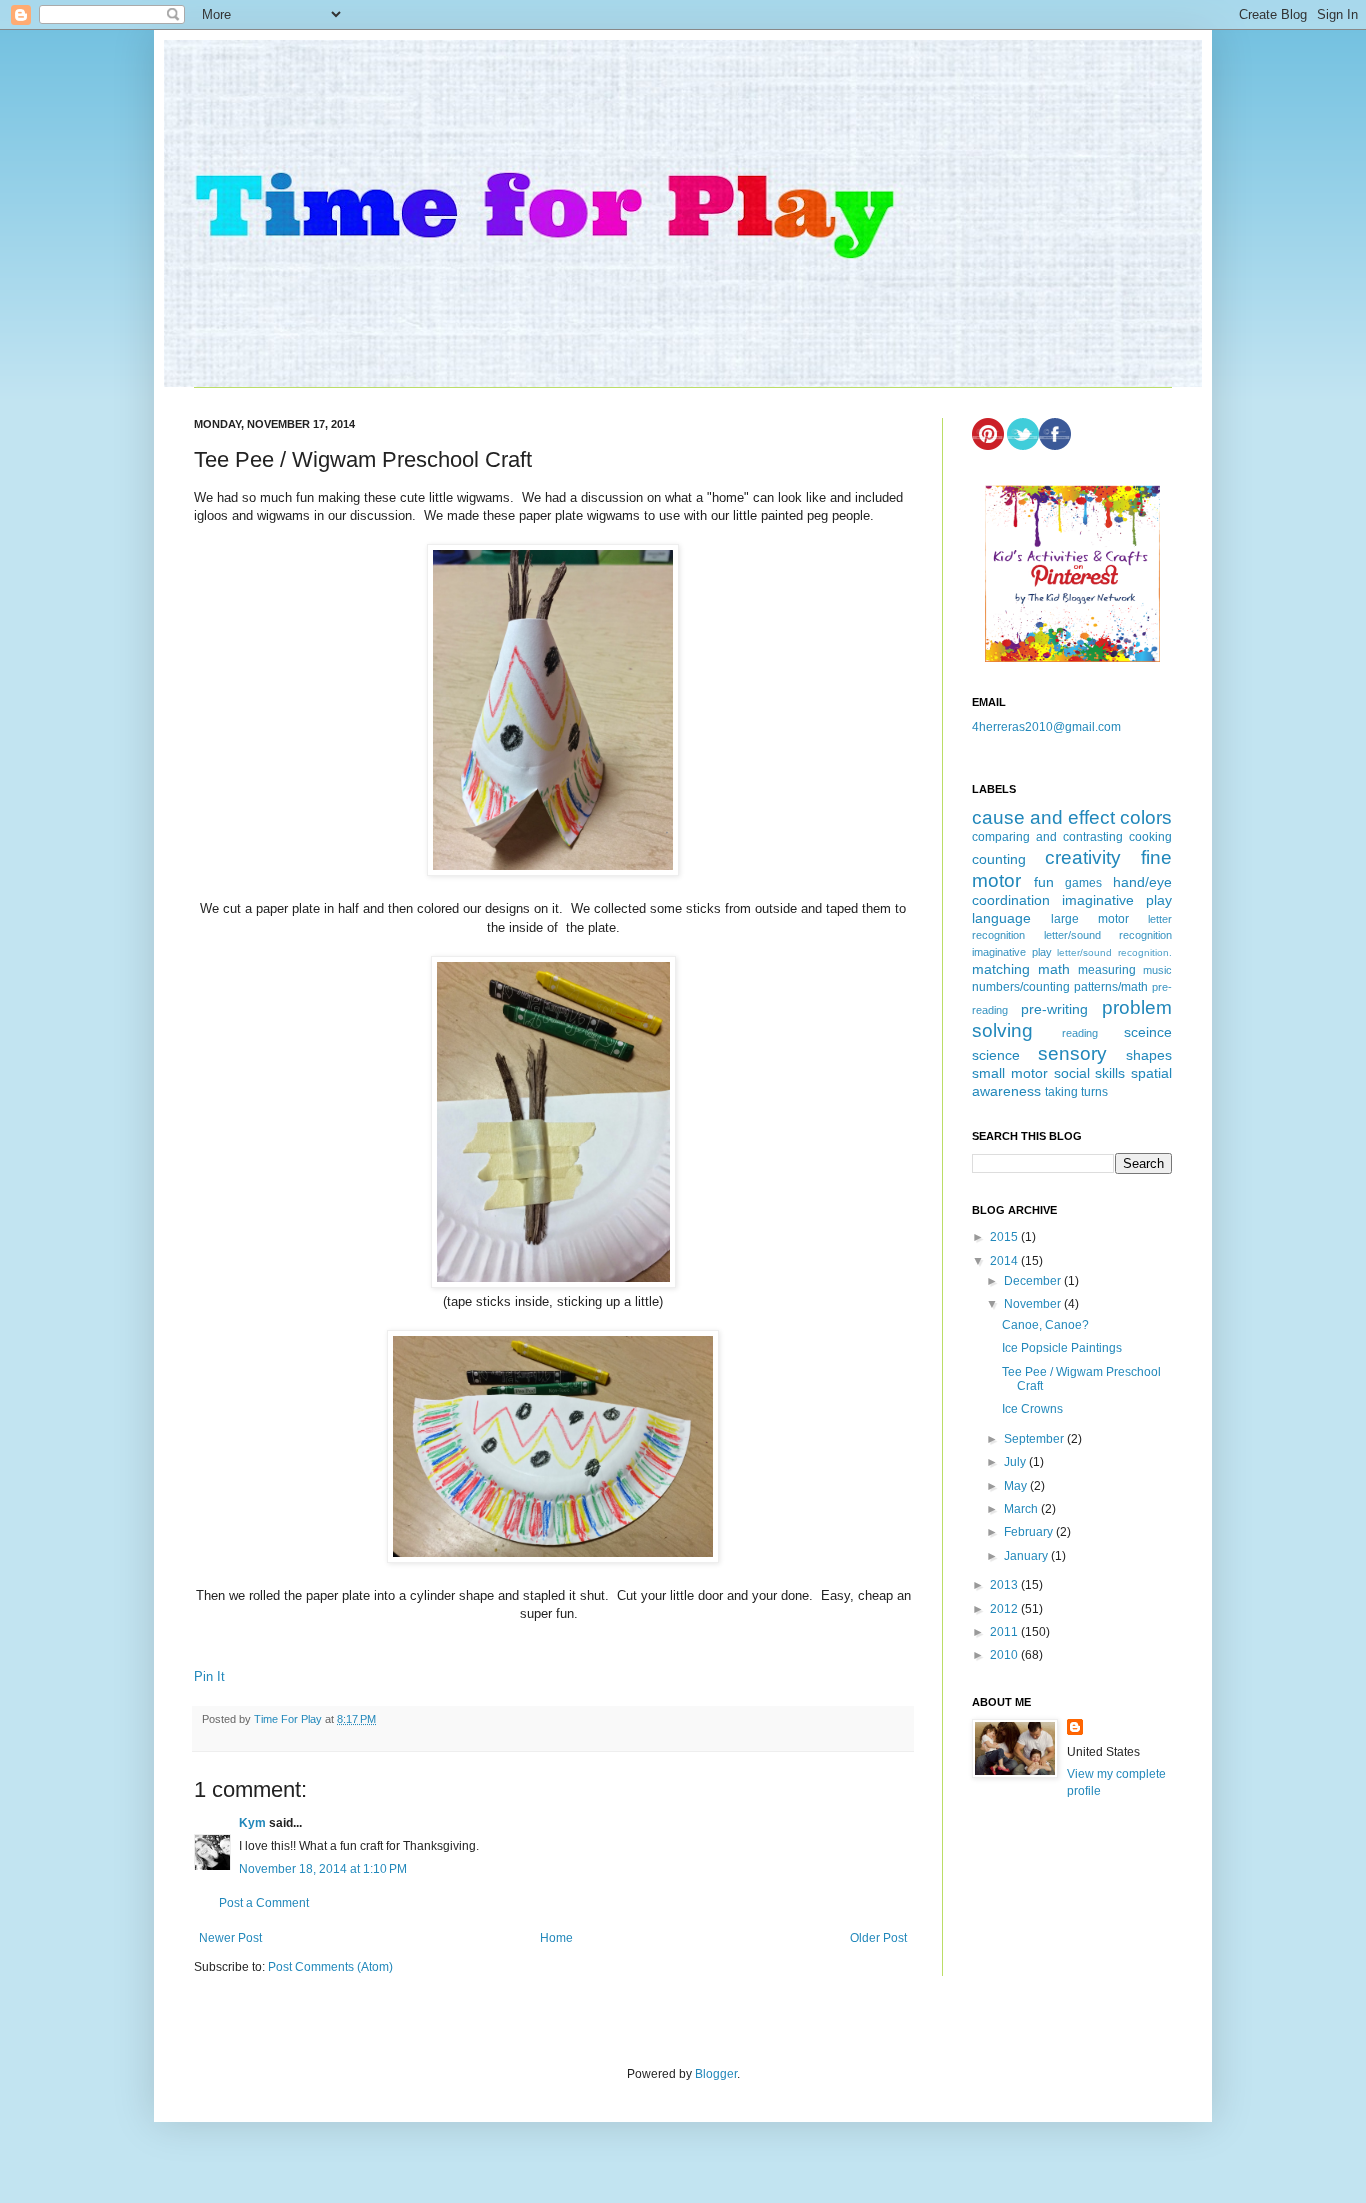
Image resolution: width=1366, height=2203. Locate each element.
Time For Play (289, 1719)
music (1157, 970)
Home (556, 1938)
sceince (1148, 1032)
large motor (1090, 919)
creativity (1083, 857)
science (996, 1055)
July (1016, 1462)
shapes (1149, 1055)
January (1027, 1556)
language (1001, 918)
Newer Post (230, 1938)
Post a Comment (264, 1903)
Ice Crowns (1032, 1409)
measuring (1107, 970)
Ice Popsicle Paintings (1062, 1348)
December (1034, 1281)
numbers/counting (1021, 987)
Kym (252, 1823)
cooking (1150, 837)
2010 (1005, 1655)
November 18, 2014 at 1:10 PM (323, 1869)
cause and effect (1043, 817)
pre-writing (1054, 1009)
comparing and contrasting (1047, 837)
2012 (1005, 1609)
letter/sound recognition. (1114, 952)
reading (1080, 1033)
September (1035, 1439)
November (1034, 1304)
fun (1044, 882)
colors (1146, 817)
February (1030, 1532)
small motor (1010, 1073)
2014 (1005, 1261)
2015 (1005, 1237)
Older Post (878, 1938)
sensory (1072, 1053)
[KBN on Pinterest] (1072, 658)
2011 (1005, 1632)
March (1022, 1509)
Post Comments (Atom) (330, 1967)
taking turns (1076, 1092)
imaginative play (1117, 900)
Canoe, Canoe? (1045, 1325)
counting (999, 859)
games (1083, 883)
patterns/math (1111, 987)
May (1017, 1486)
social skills (1090, 1073)
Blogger (716, 2074)
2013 (1005, 1585)
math (1054, 969)
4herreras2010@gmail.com (1046, 727)
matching (1001, 969)
